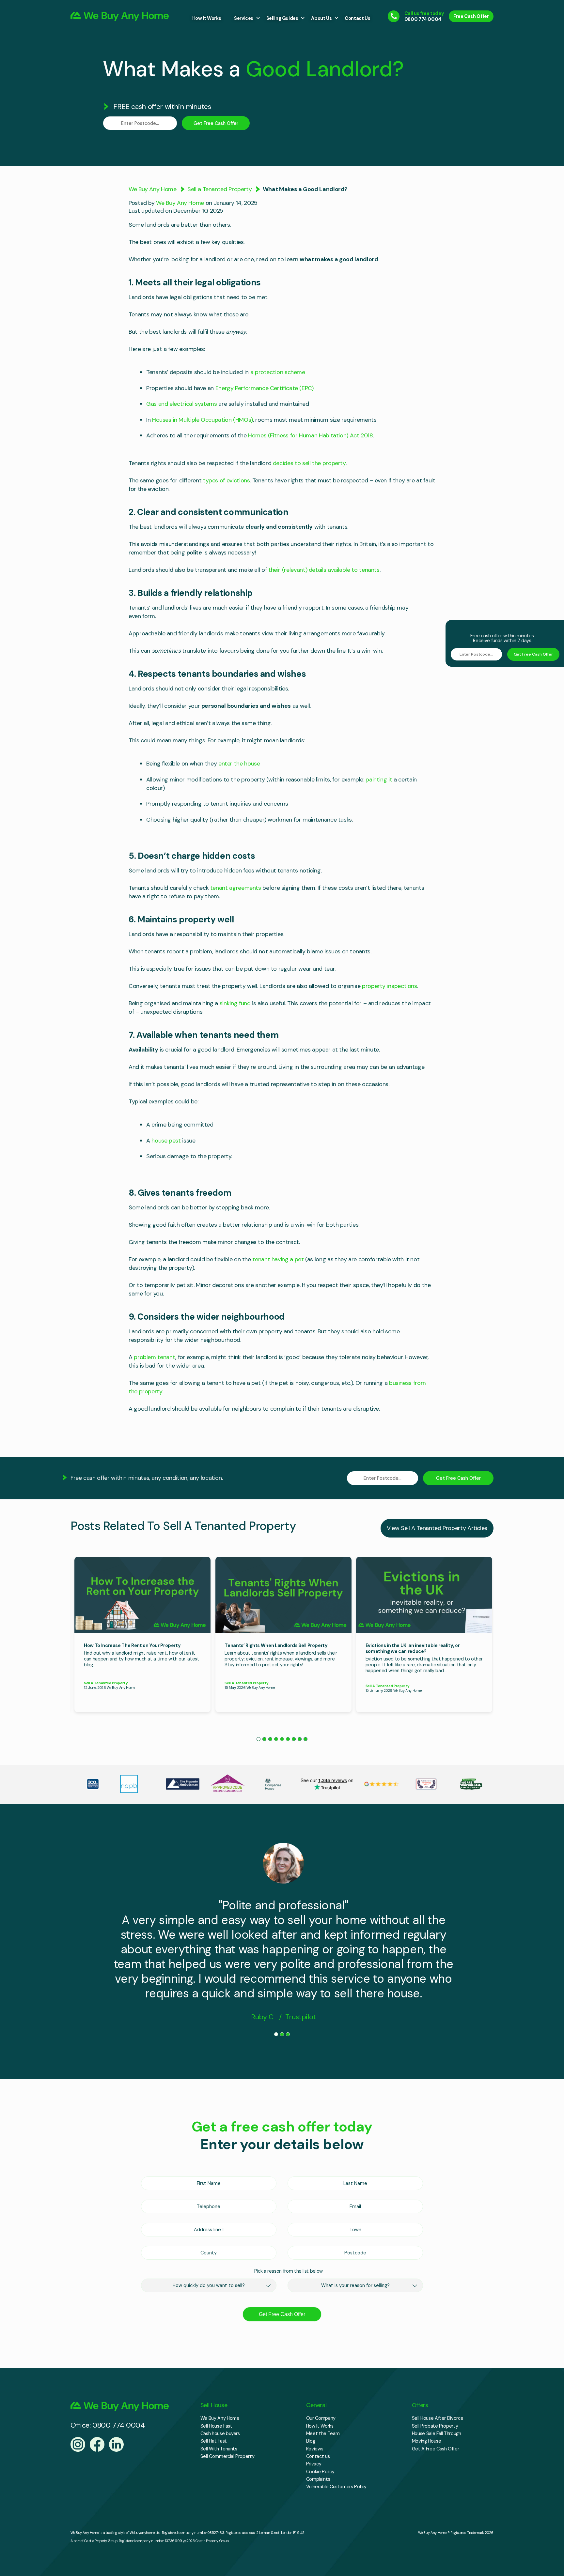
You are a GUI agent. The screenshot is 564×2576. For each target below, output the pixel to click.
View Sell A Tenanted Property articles (437, 1528)
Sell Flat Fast (214, 2441)
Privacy (314, 2464)
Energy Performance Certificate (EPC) (265, 388)
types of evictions (227, 480)
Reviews (315, 2449)
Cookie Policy (320, 2472)
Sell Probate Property (435, 2426)
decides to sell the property (309, 463)
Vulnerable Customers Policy (336, 2487)
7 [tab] (294, 1739)
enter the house (239, 764)
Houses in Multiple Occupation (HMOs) (203, 420)
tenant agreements (236, 888)
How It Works (320, 2426)
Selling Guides (282, 18)
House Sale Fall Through (437, 2433)
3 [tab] (270, 1739)
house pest (166, 1141)
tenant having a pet (278, 1259)
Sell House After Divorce (438, 2418)
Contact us (357, 18)
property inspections (390, 986)
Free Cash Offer (471, 16)
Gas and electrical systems (182, 404)
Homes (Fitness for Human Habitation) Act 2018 (311, 435)
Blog (311, 2441)
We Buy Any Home (153, 189)
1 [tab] (258, 1739)
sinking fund (235, 1003)
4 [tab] (276, 1739)
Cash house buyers (220, 2433)
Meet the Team (323, 2433)
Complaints (318, 2479)
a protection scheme (278, 372)
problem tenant (155, 1357)
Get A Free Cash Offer (435, 2449)
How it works (207, 18)
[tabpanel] (142, 1635)
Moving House (427, 2441)
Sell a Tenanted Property (219, 189)
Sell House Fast (216, 2426)
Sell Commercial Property (227, 2456)
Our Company (321, 2418)
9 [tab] (305, 1739)
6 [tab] (288, 1739)
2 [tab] (264, 1739)
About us (321, 18)
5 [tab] (282, 1739)
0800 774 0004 (423, 19)
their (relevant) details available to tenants (324, 570)
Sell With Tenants (219, 2449)
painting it (379, 780)
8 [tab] (300, 1739)
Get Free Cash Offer (216, 123)
